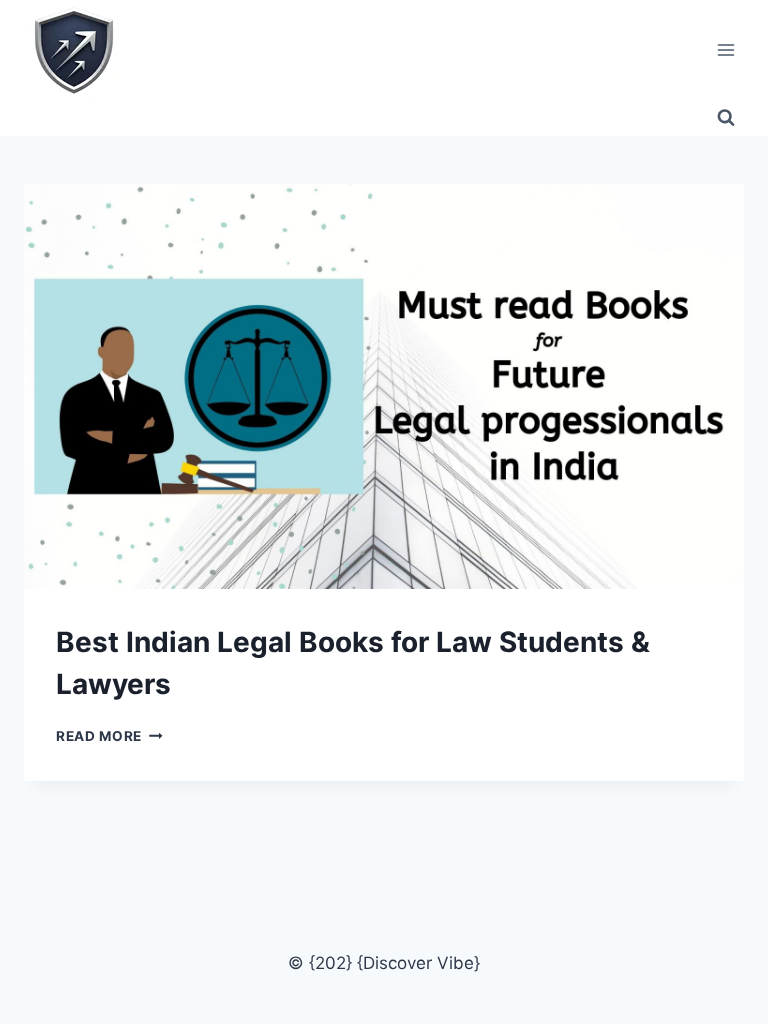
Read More (109, 736)
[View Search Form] (726, 118)
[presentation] (384, 386)
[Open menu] (725, 49)
